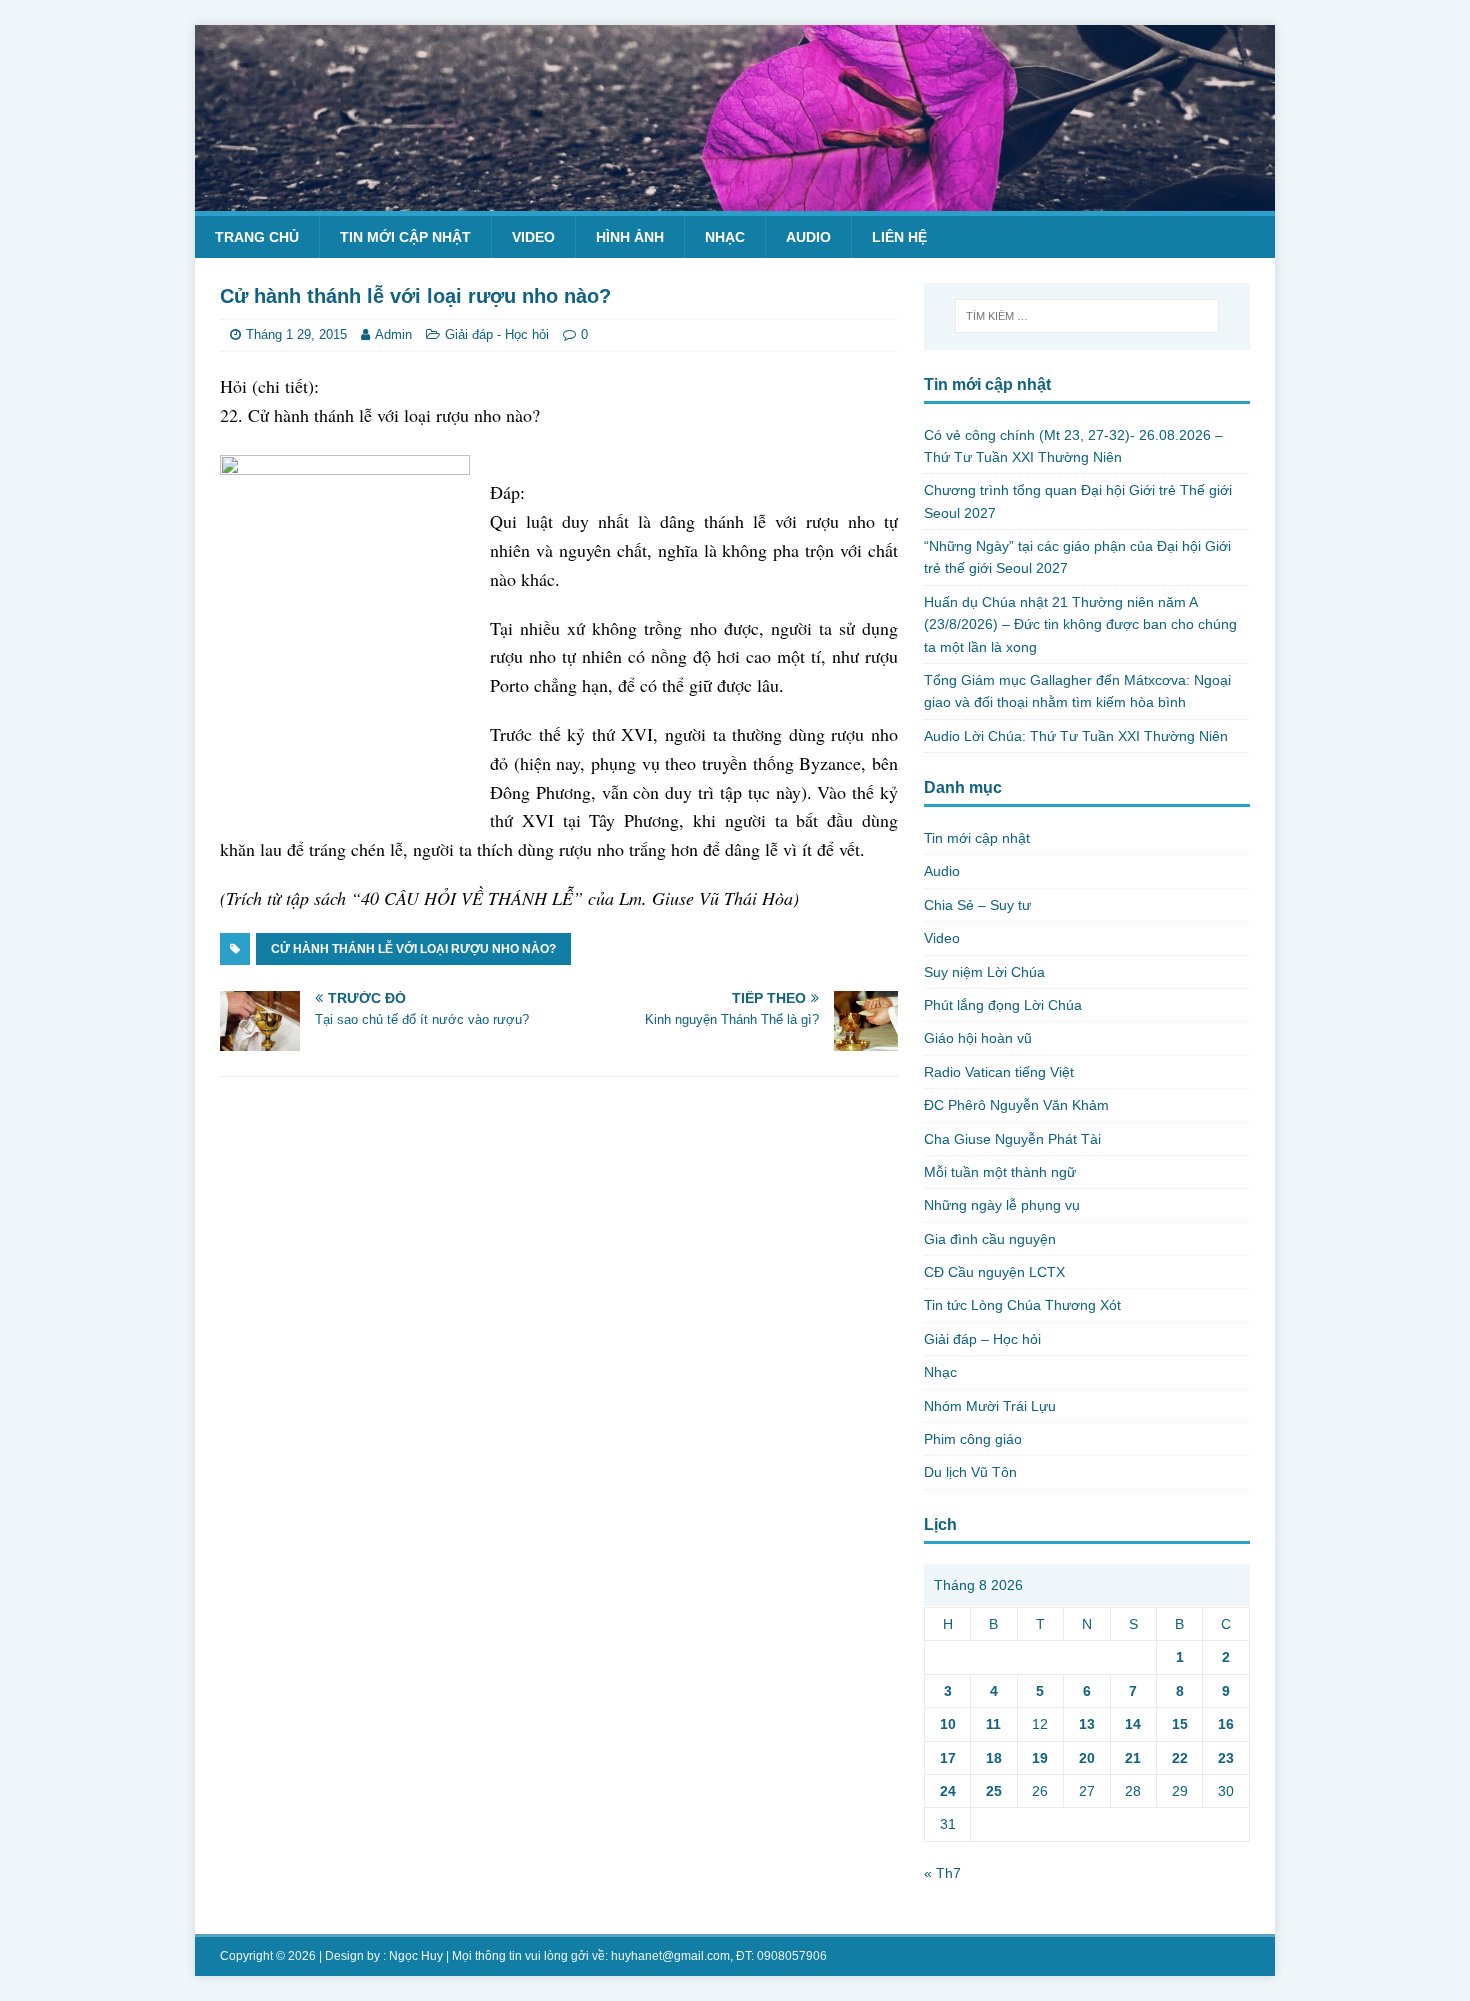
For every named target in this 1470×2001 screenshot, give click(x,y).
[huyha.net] (735, 199)
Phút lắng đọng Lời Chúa (1003, 1005)
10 (948, 1724)
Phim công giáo (973, 1439)
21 (1133, 1758)
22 (1180, 1758)
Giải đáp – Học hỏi (982, 1339)
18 (994, 1758)
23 (1226, 1758)
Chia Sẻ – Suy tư (977, 905)
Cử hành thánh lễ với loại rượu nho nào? (413, 949)
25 (994, 1791)
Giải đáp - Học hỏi (497, 334)
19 (1040, 1758)
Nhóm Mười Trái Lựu (990, 1406)
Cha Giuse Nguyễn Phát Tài (1012, 1139)
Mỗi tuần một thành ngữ (1000, 1172)
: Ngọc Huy (413, 1956)
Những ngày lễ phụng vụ (1002, 1205)
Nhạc (725, 237)
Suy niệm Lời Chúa (984, 972)
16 (1226, 1724)
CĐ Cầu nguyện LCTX (994, 1272)
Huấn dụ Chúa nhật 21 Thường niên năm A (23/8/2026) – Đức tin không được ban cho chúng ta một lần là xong (1080, 624)
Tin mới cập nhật (405, 237)
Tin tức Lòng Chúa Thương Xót (1022, 1305)
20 (1087, 1758)
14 (1133, 1724)
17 (948, 1758)
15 (1180, 1724)
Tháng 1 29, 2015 (296, 334)
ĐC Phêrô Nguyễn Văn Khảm (1016, 1105)
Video (533, 237)
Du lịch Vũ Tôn (970, 1472)
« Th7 (942, 1873)
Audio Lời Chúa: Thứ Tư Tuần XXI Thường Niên (1076, 736)
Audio (808, 237)
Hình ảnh (630, 237)
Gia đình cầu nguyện (990, 1239)
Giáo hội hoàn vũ (978, 1038)
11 (993, 1724)
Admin (393, 334)
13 (1087, 1724)
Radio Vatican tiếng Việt (999, 1072)
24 (948, 1791)
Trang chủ (257, 237)
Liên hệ (899, 237)
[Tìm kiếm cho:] (1087, 316)
